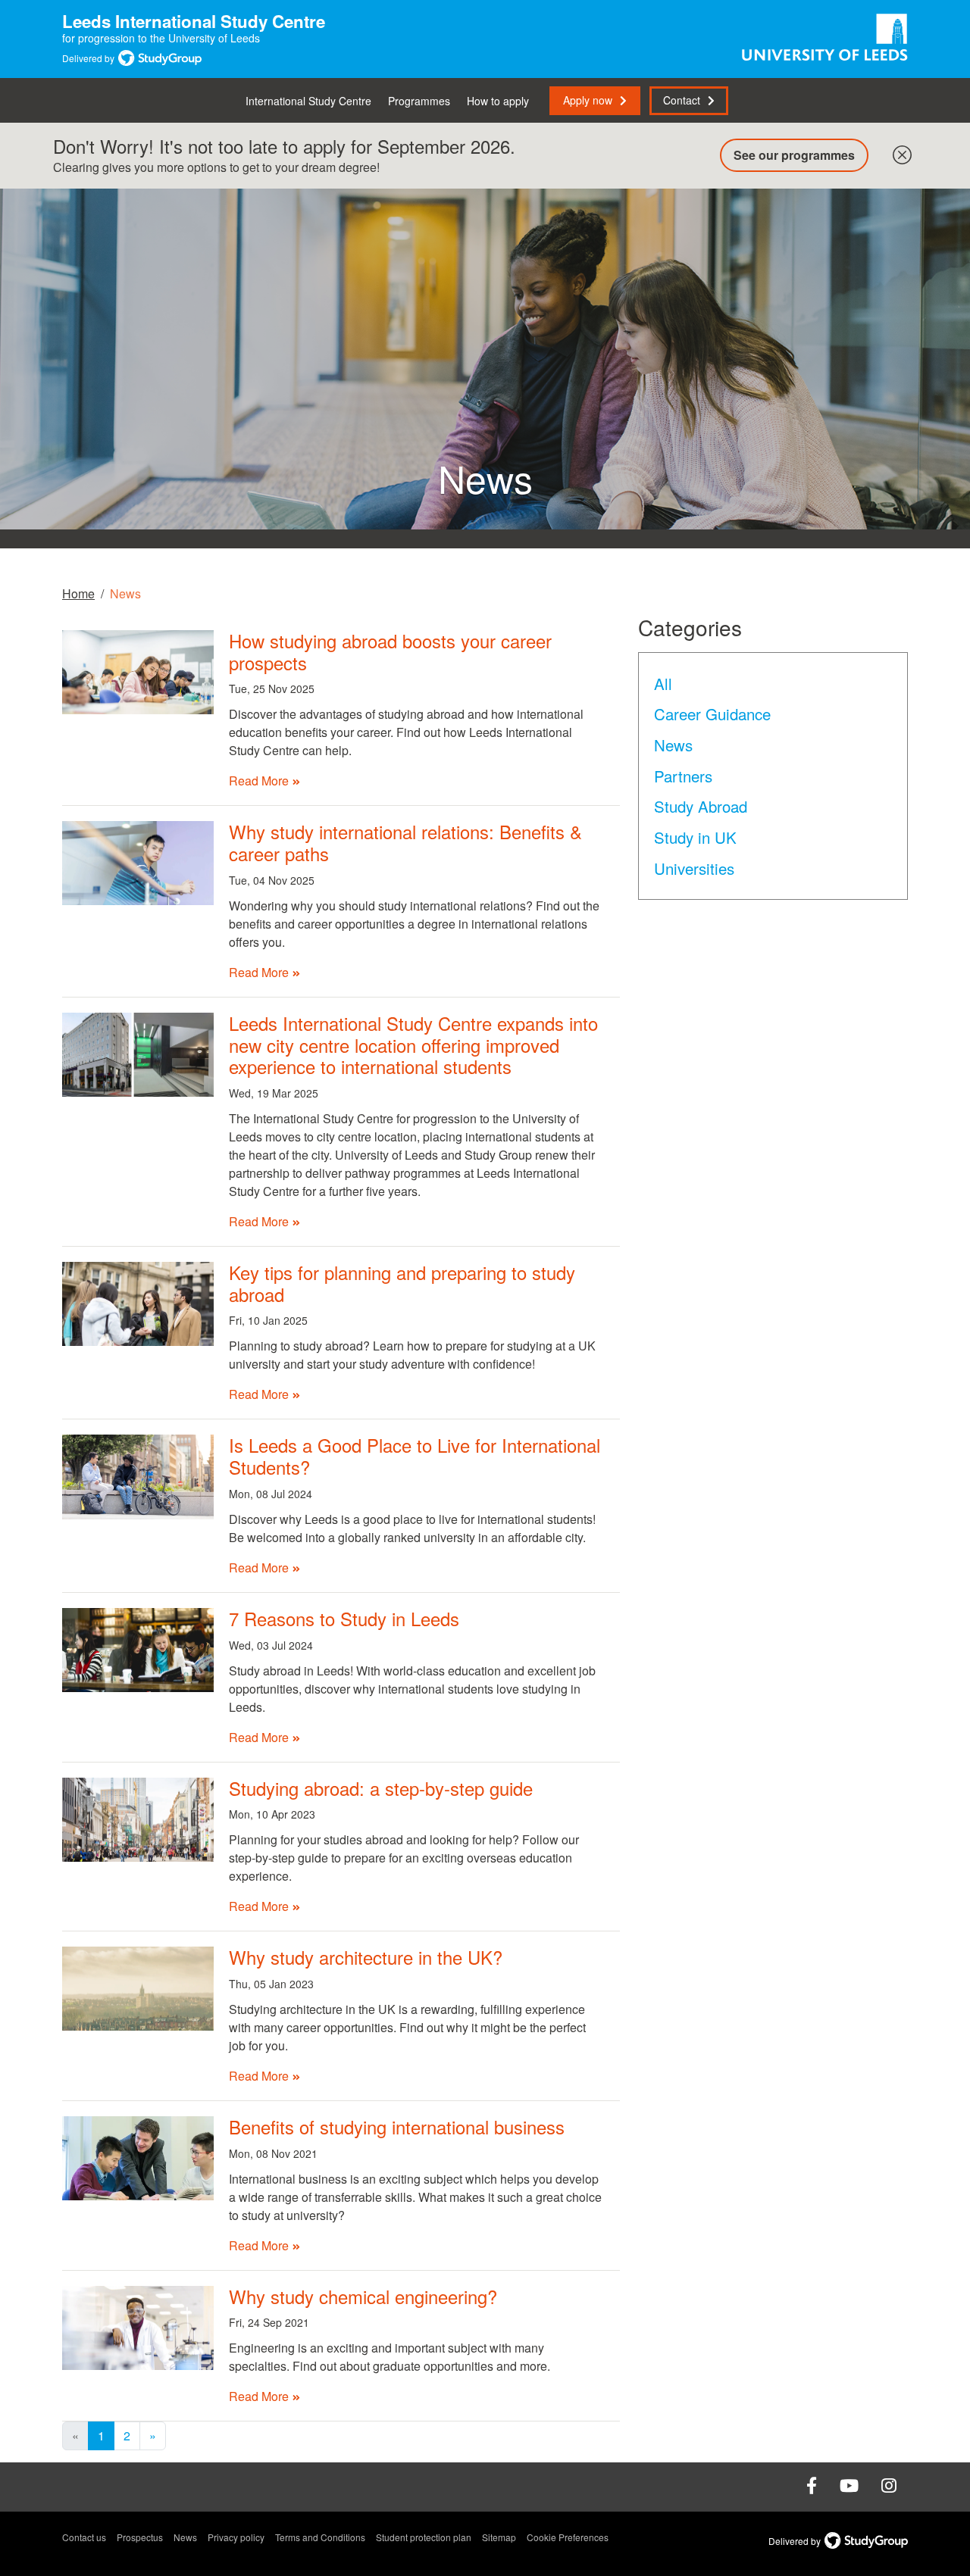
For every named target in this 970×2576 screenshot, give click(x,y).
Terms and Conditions (320, 2537)
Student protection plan (424, 2537)
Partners (683, 776)
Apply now (588, 100)
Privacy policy (236, 2537)
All (663, 683)
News (673, 745)
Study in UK (695, 837)
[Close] (899, 151)
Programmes (419, 101)
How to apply (498, 101)
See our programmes (794, 155)
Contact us (84, 2537)
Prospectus (140, 2537)
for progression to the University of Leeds (194, 31)
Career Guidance (712, 713)
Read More (259, 781)
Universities (694, 868)
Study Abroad (701, 806)
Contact (682, 100)
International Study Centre (308, 101)
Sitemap (499, 2537)
